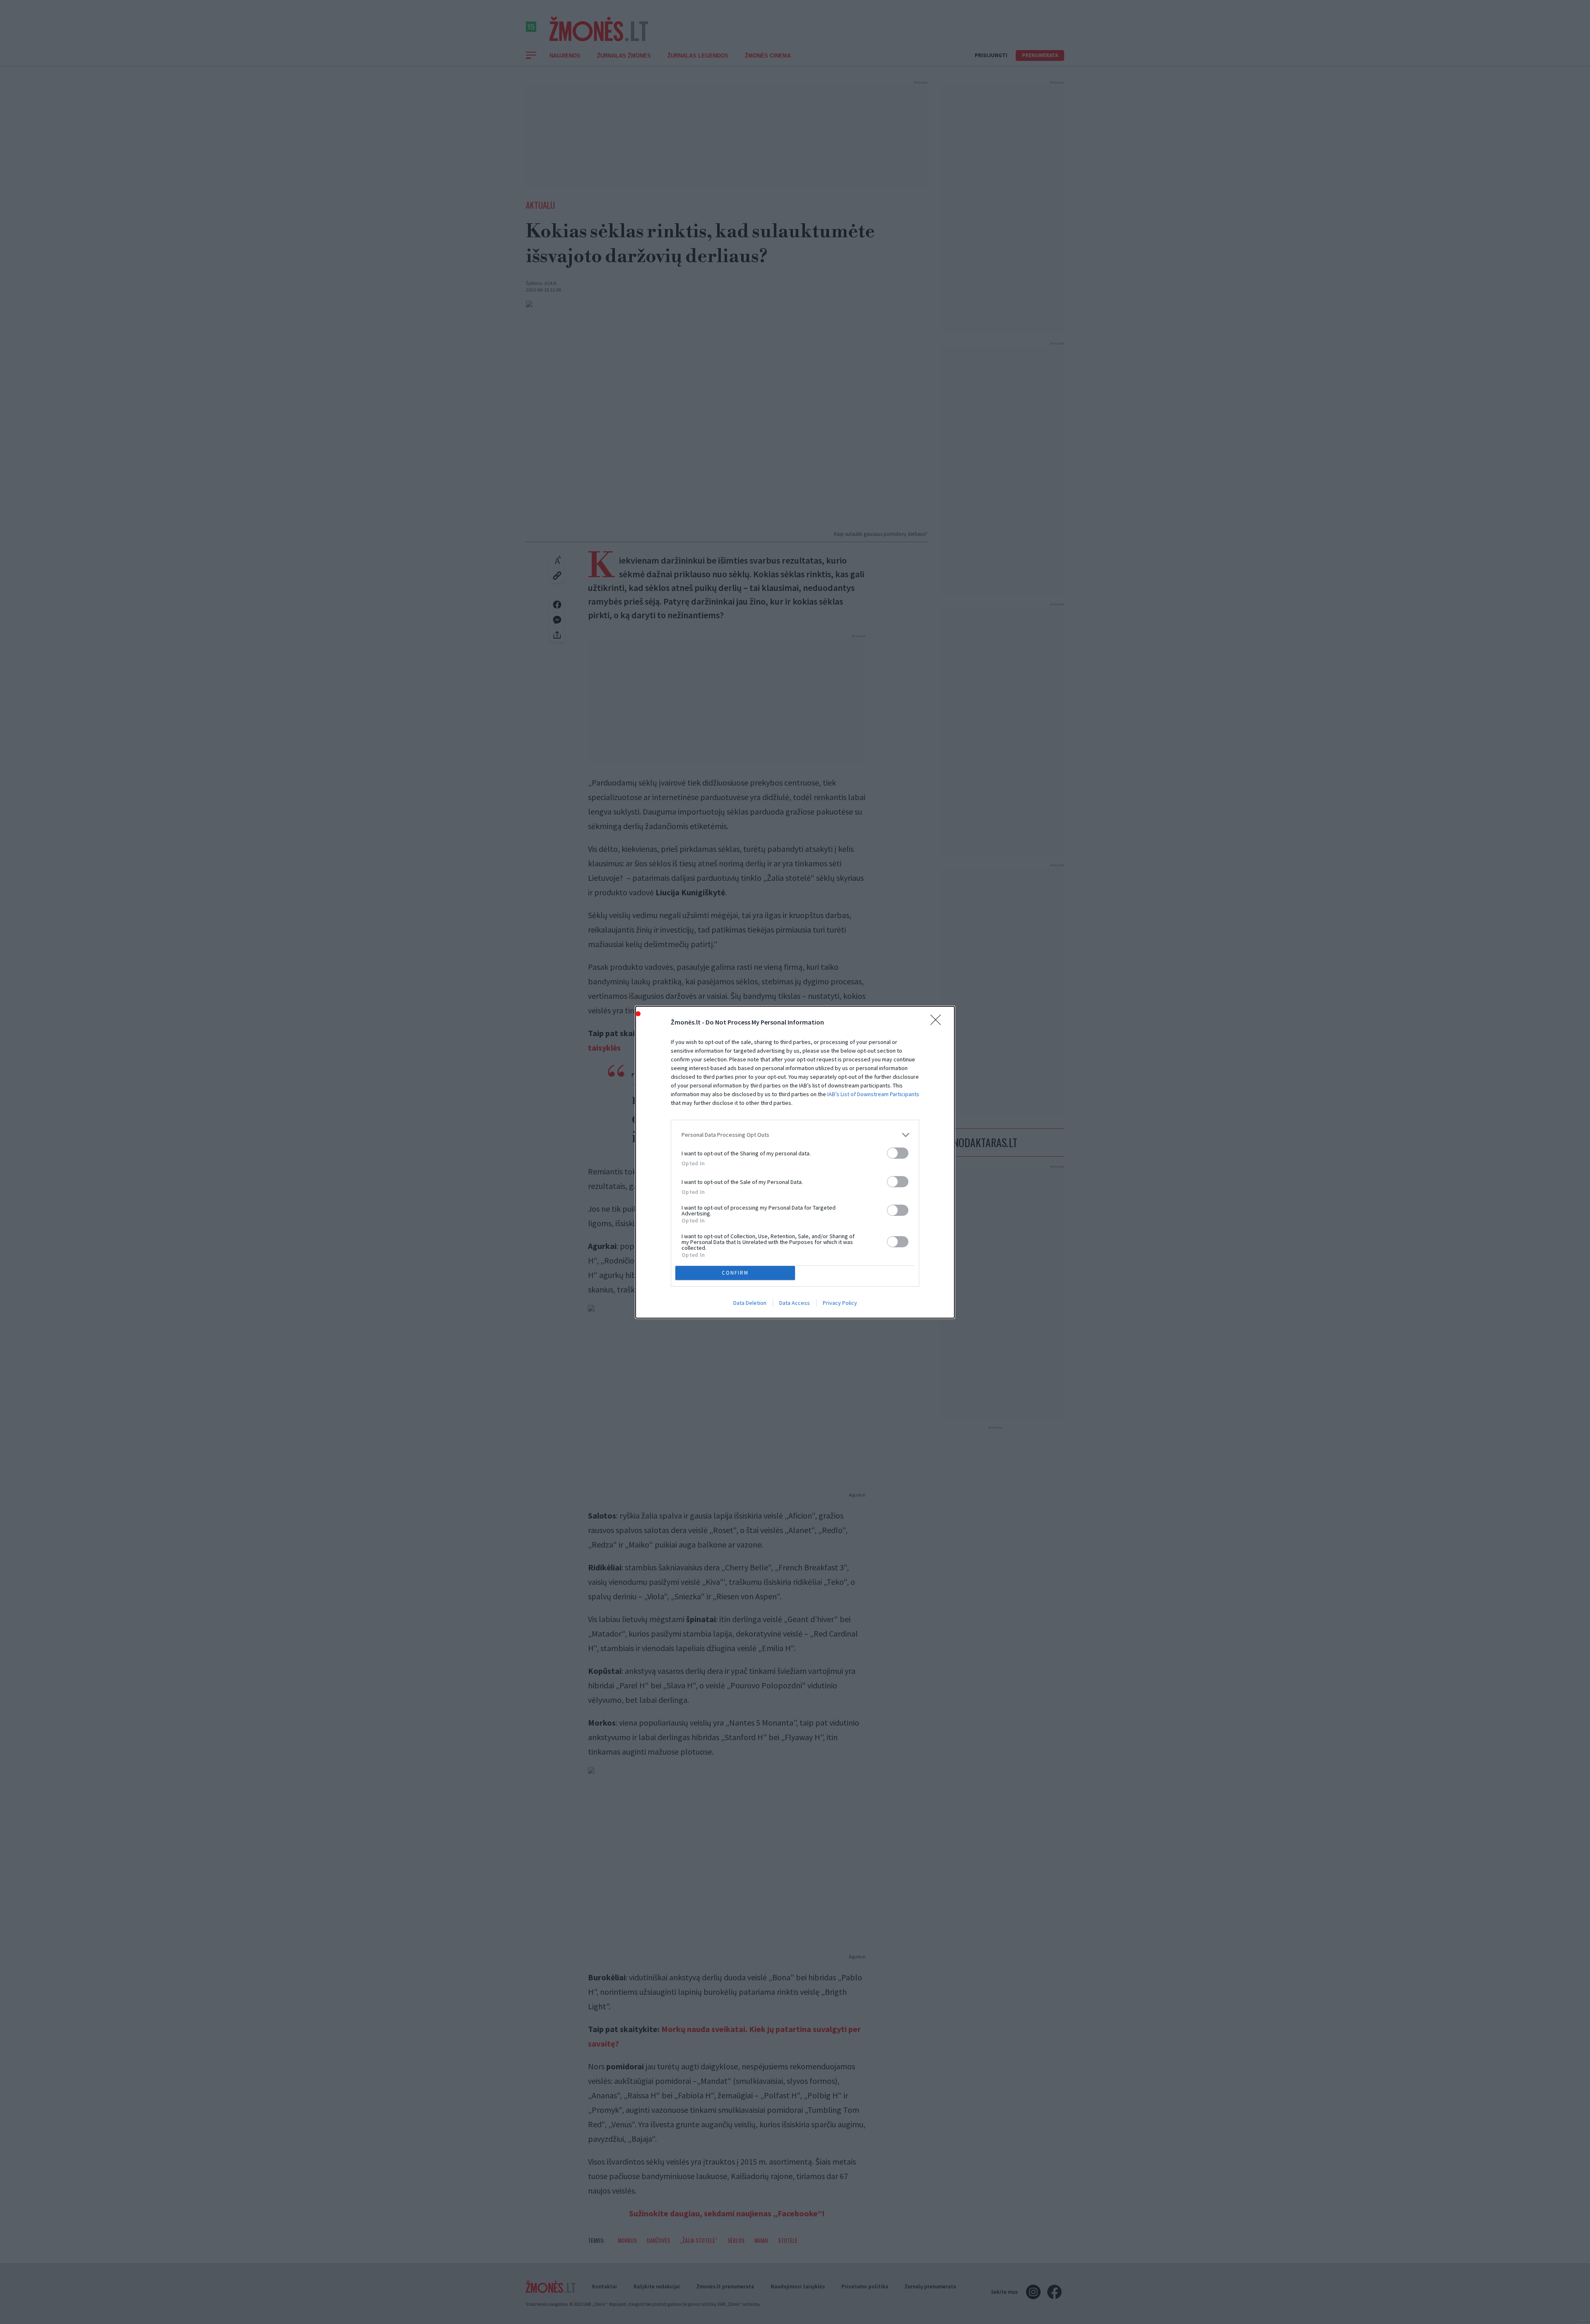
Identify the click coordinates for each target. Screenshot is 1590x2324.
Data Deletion (750, 1303)
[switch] (898, 1153)
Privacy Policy (840, 1303)
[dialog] (795, 1162)
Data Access (795, 1303)
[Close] (938, 1022)
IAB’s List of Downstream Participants (873, 1094)
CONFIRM (735, 1273)
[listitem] (795, 1135)
